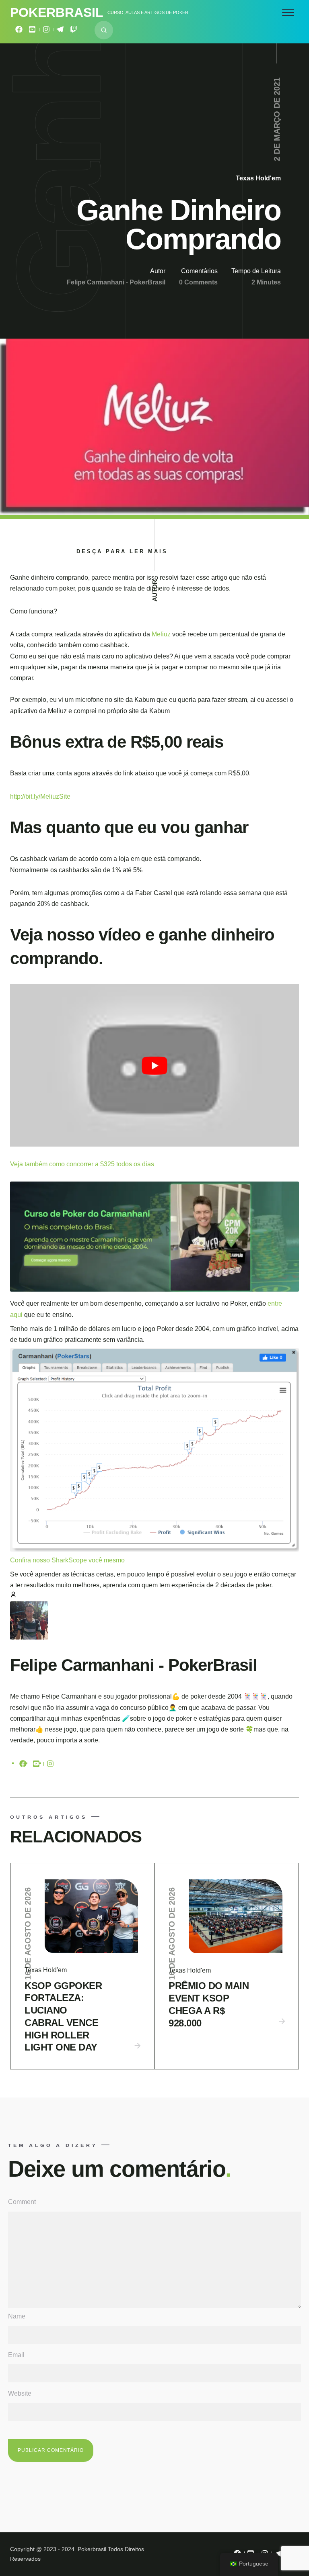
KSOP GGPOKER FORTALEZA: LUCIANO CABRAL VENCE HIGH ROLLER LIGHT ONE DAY (63, 2017)
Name (17, 2316)
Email (16, 2355)
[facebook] (23, 1765)
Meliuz (161, 634)
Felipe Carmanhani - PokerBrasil (116, 282)
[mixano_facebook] (19, 31)
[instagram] (50, 1765)
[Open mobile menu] (288, 12)
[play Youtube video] (154, 1065)
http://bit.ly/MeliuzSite (40, 796)
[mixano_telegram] (60, 31)
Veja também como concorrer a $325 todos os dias (82, 1164)
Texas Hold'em (258, 178)
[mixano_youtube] (33, 31)
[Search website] (104, 30)
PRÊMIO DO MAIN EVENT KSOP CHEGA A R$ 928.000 (209, 2004)
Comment (22, 2202)
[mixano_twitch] (74, 31)
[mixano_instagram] (46, 31)
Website (20, 2393)
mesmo (114, 1560)
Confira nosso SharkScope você (57, 1560)
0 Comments (198, 282)
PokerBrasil (57, 12)
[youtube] (37, 1765)
